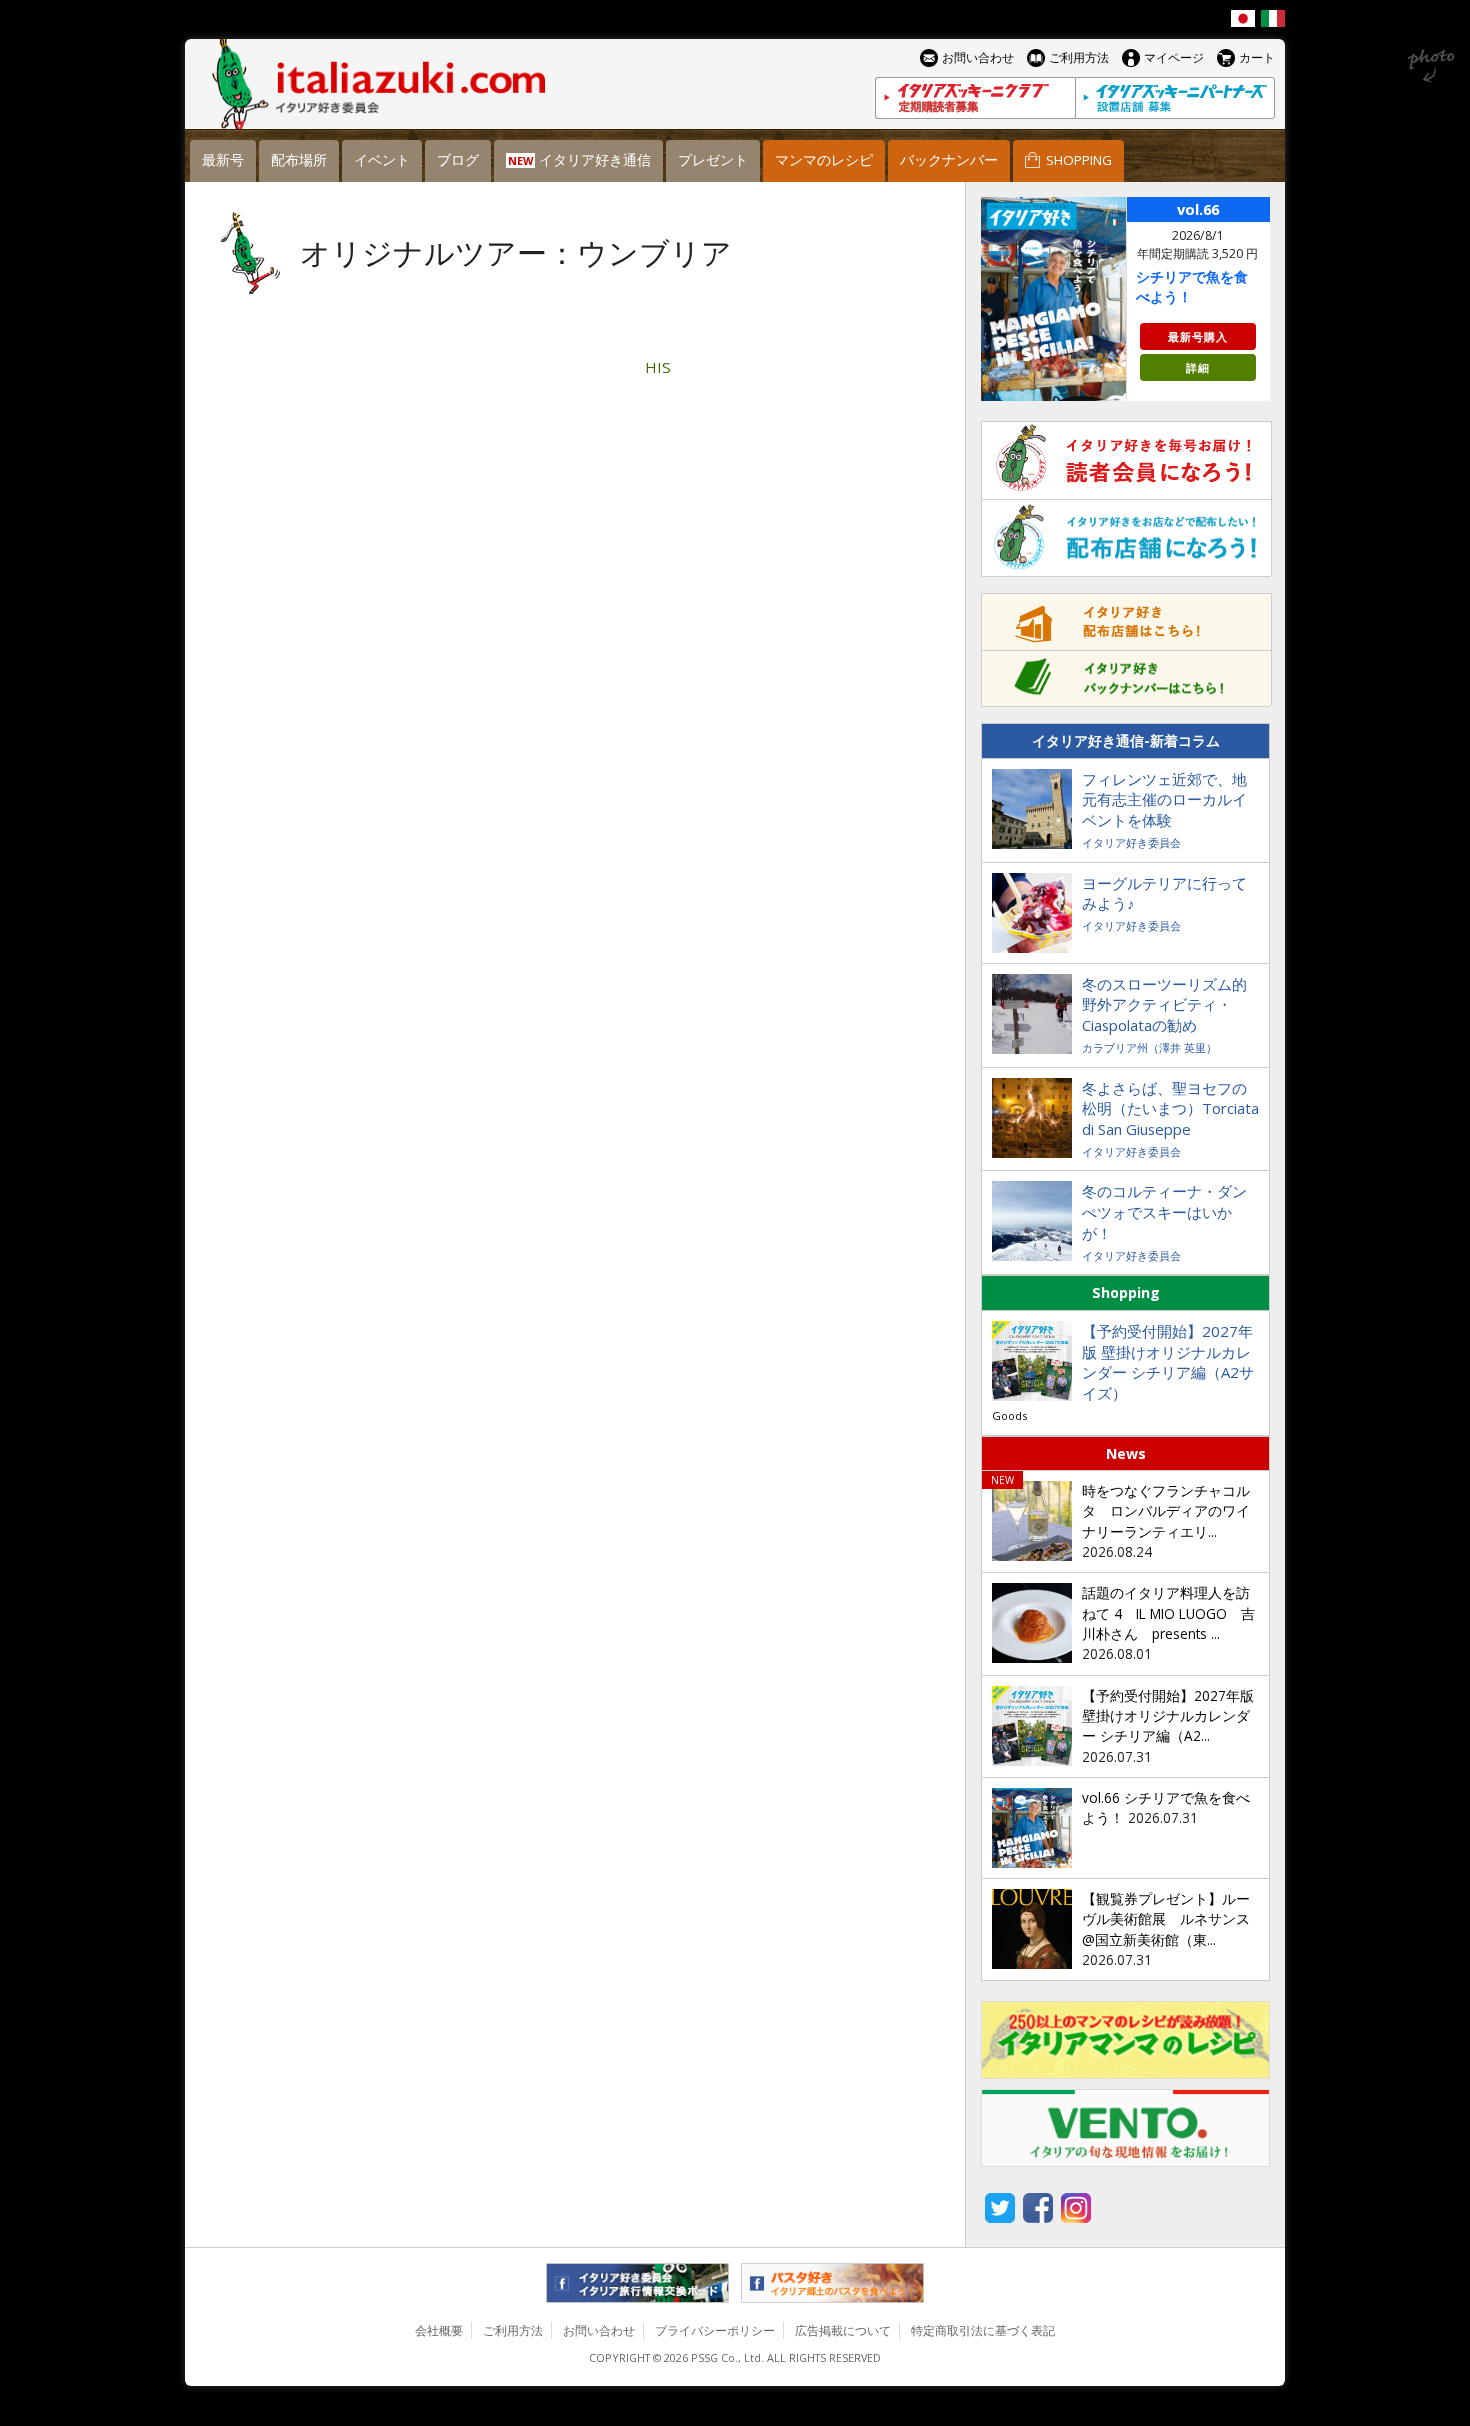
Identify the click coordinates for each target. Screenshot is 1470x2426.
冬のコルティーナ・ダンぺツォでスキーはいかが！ (1164, 1212)
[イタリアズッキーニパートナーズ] (1175, 98)
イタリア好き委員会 (1131, 842)
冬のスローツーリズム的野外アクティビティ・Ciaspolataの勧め (1164, 1005)
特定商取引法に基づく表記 (983, 2330)
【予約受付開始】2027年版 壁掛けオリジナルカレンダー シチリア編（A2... (1168, 1716)
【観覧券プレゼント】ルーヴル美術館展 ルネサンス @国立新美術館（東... (1166, 1919)
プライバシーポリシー (715, 2330)
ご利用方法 (513, 2330)
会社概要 (439, 2330)
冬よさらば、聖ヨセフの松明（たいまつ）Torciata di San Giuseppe (1170, 1109)
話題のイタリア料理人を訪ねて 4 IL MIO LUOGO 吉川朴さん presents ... (1168, 1613)
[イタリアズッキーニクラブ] (975, 98)
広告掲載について (843, 2330)
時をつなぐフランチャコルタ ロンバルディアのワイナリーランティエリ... (1166, 1511)
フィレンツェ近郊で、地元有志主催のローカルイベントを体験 (1164, 800)
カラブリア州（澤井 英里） (1149, 1047)
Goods (1009, 1415)
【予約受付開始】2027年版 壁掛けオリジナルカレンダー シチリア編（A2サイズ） (1168, 1362)
